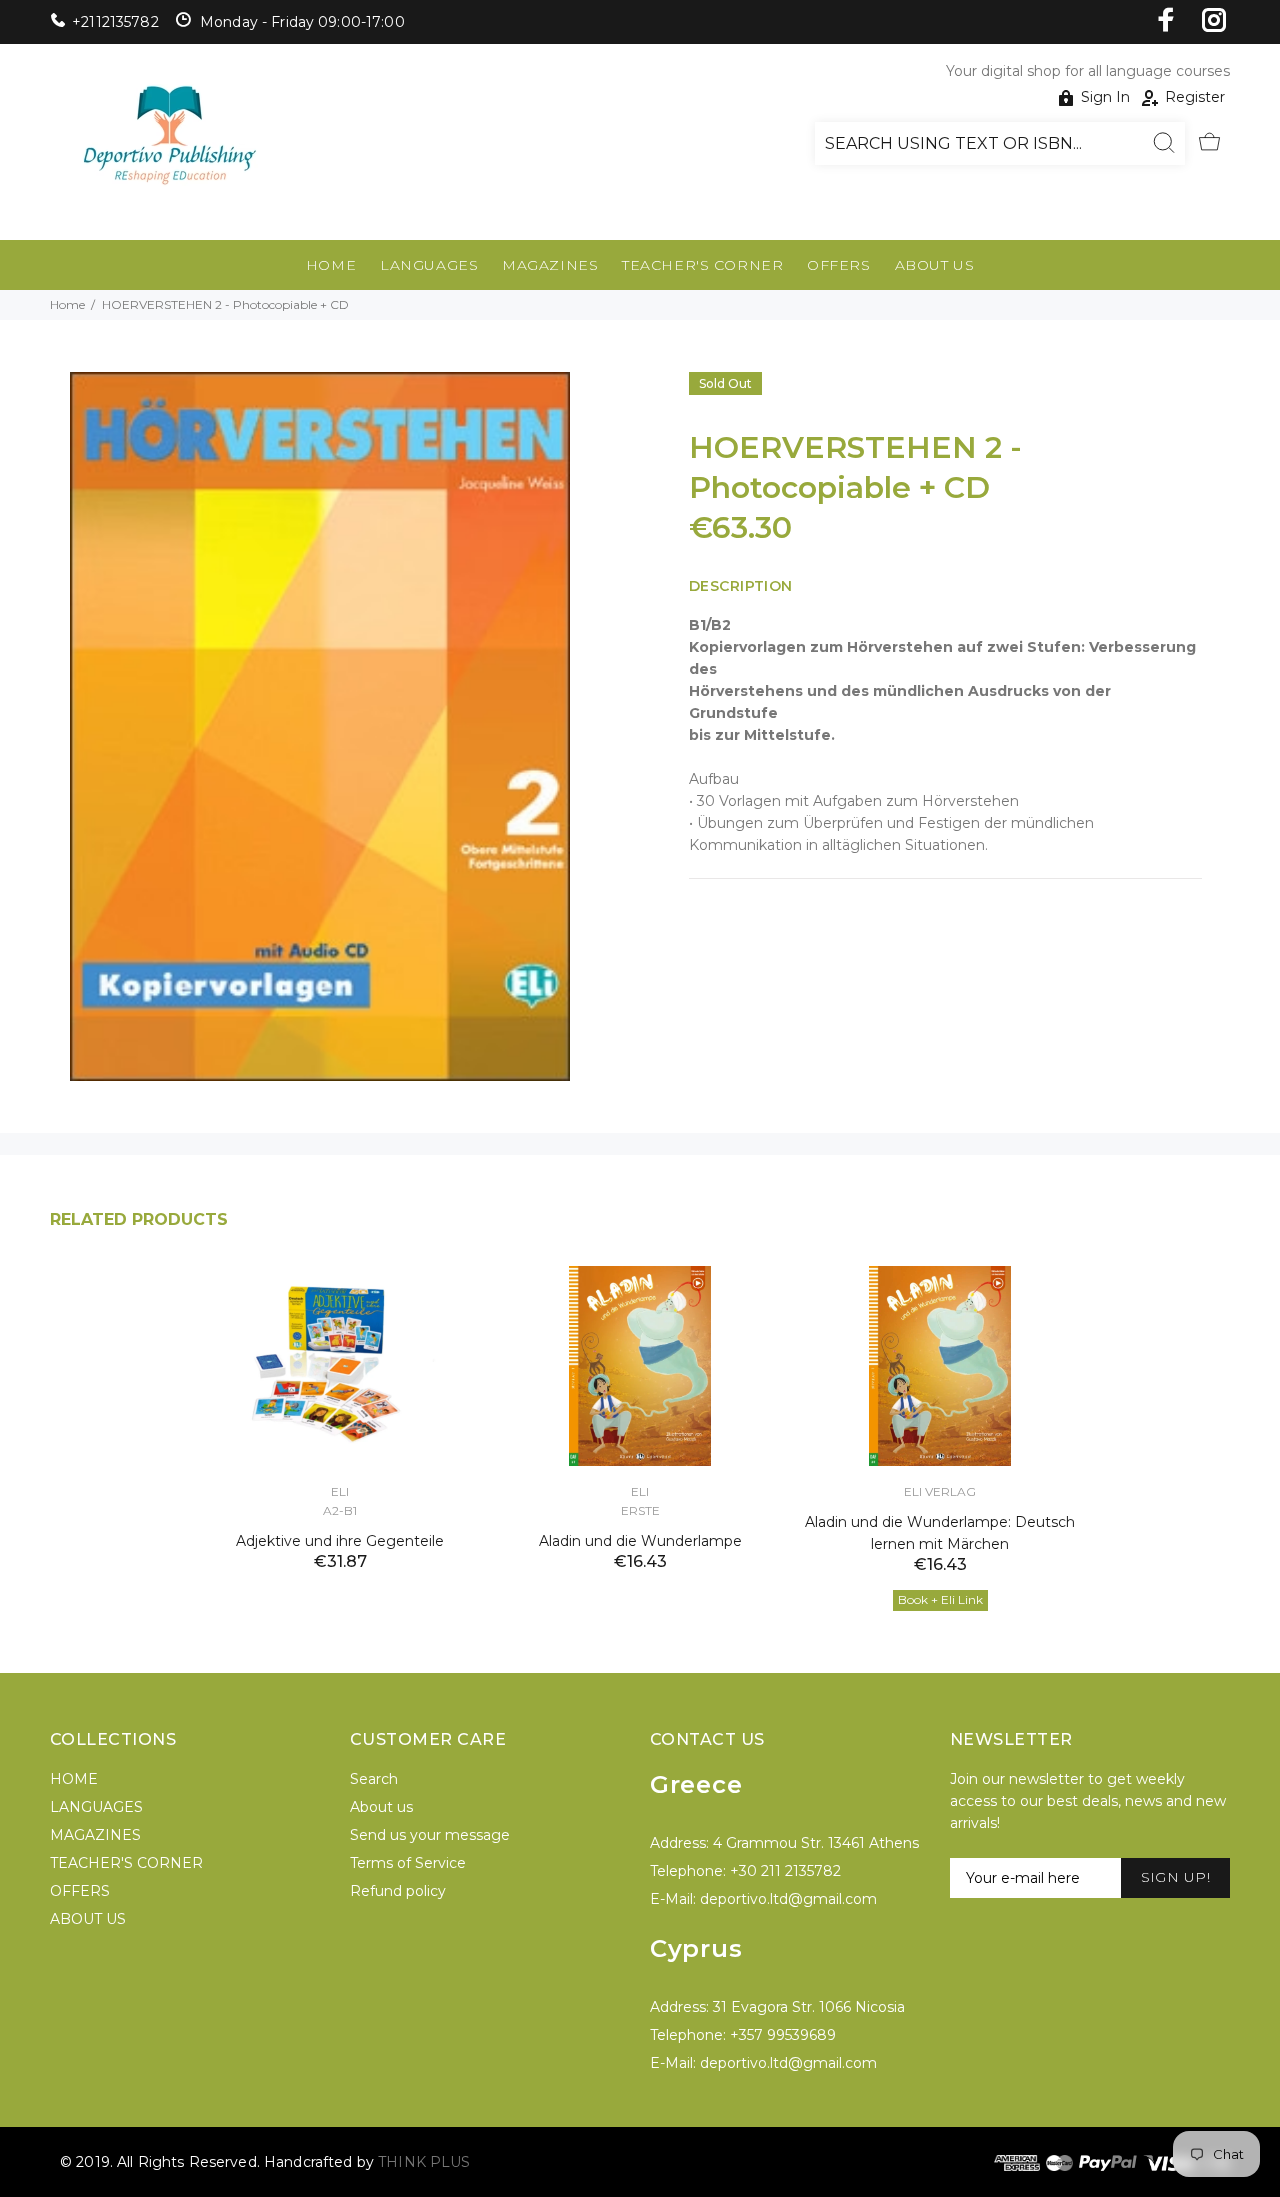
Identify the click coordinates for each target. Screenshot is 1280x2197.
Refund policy (398, 1891)
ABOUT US (934, 265)
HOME (331, 265)
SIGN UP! (1175, 1877)
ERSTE (640, 1510)
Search (374, 1779)
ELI (340, 1491)
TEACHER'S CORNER (702, 265)
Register (1195, 97)
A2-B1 (340, 1510)
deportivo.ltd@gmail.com (788, 1899)
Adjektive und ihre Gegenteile (340, 1541)
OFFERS (838, 265)
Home (67, 304)
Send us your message (430, 1835)
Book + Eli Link (940, 1599)
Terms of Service (408, 1863)
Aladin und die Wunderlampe (640, 1541)
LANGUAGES (429, 265)
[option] (340, 1393)
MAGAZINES (550, 265)
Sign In (1105, 97)
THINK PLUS (424, 2162)
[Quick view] (447, 1299)
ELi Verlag (940, 1491)
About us (381, 1807)
